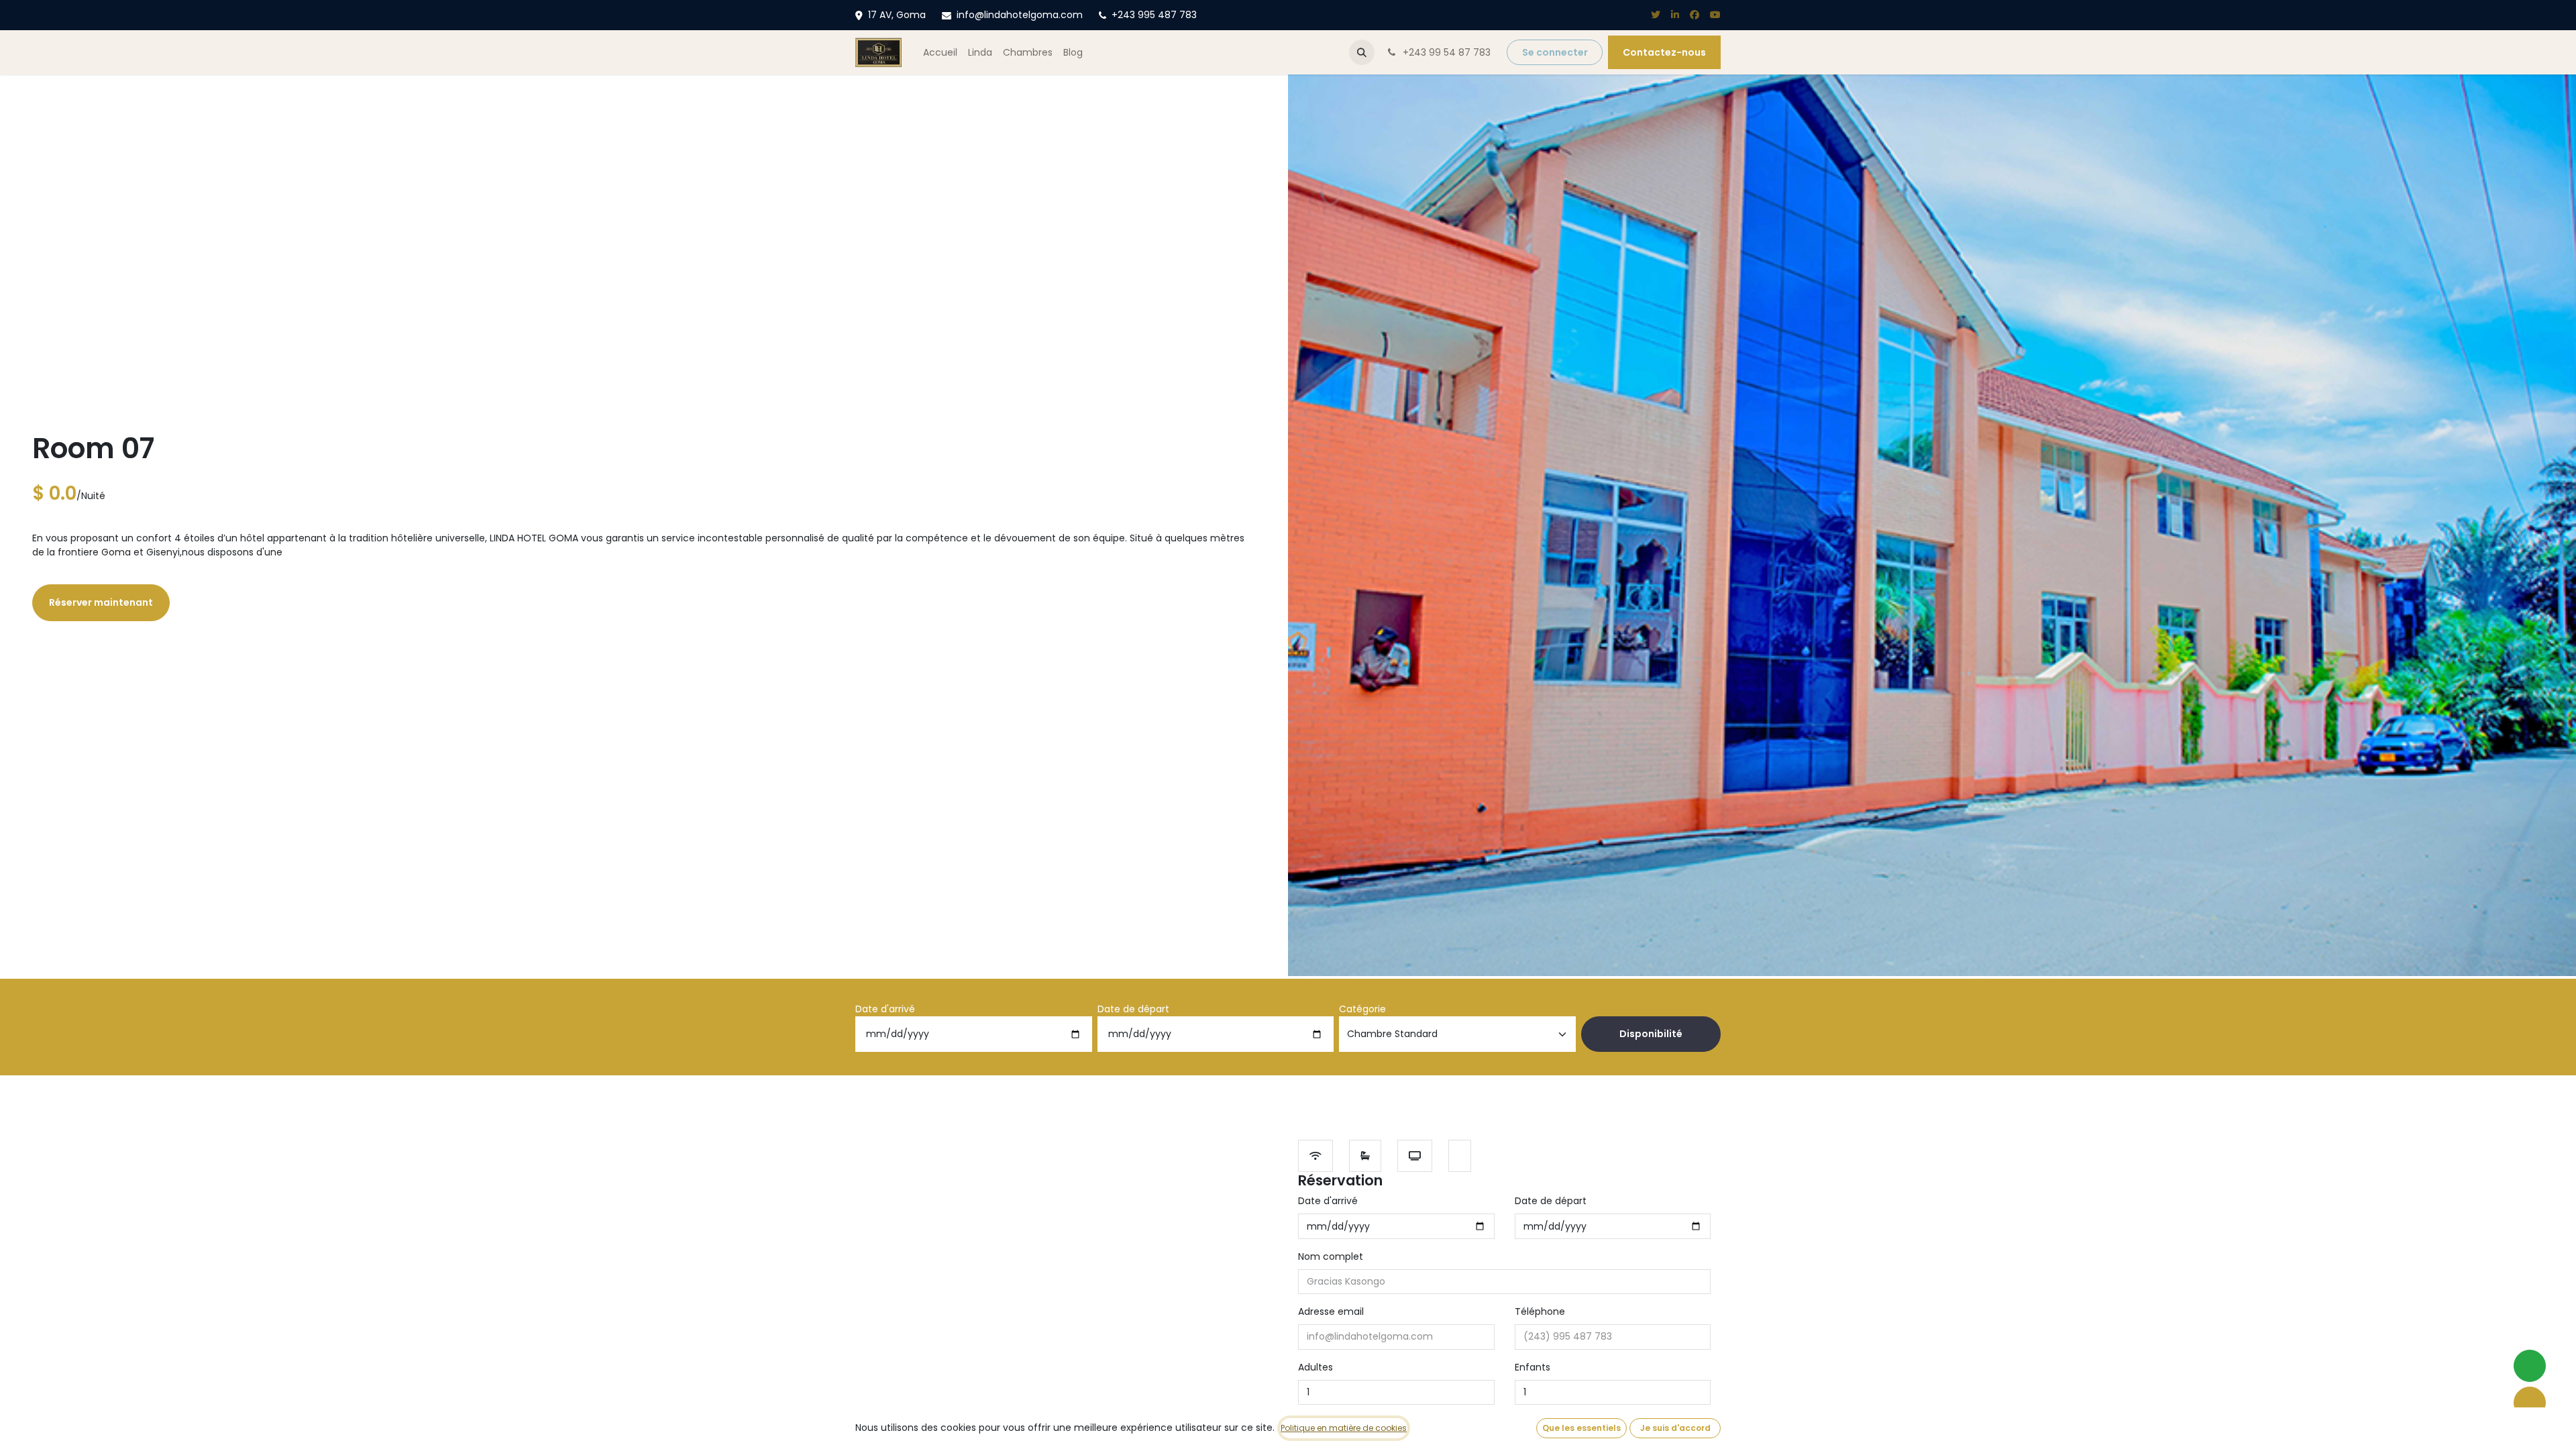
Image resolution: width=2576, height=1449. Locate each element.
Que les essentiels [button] (1581, 1428)
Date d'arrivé (885, 1009)
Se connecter (1555, 52)
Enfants (1533, 1367)
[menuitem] (940, 53)
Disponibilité (1651, 1034)
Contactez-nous (1664, 52)
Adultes (1316, 1367)
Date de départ (1133, 1009)
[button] (1362, 52)
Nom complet (1331, 1256)
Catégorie (1362, 1009)
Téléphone (1540, 1311)
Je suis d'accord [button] (1675, 1428)
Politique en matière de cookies (1344, 1428)
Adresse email (1331, 1311)
